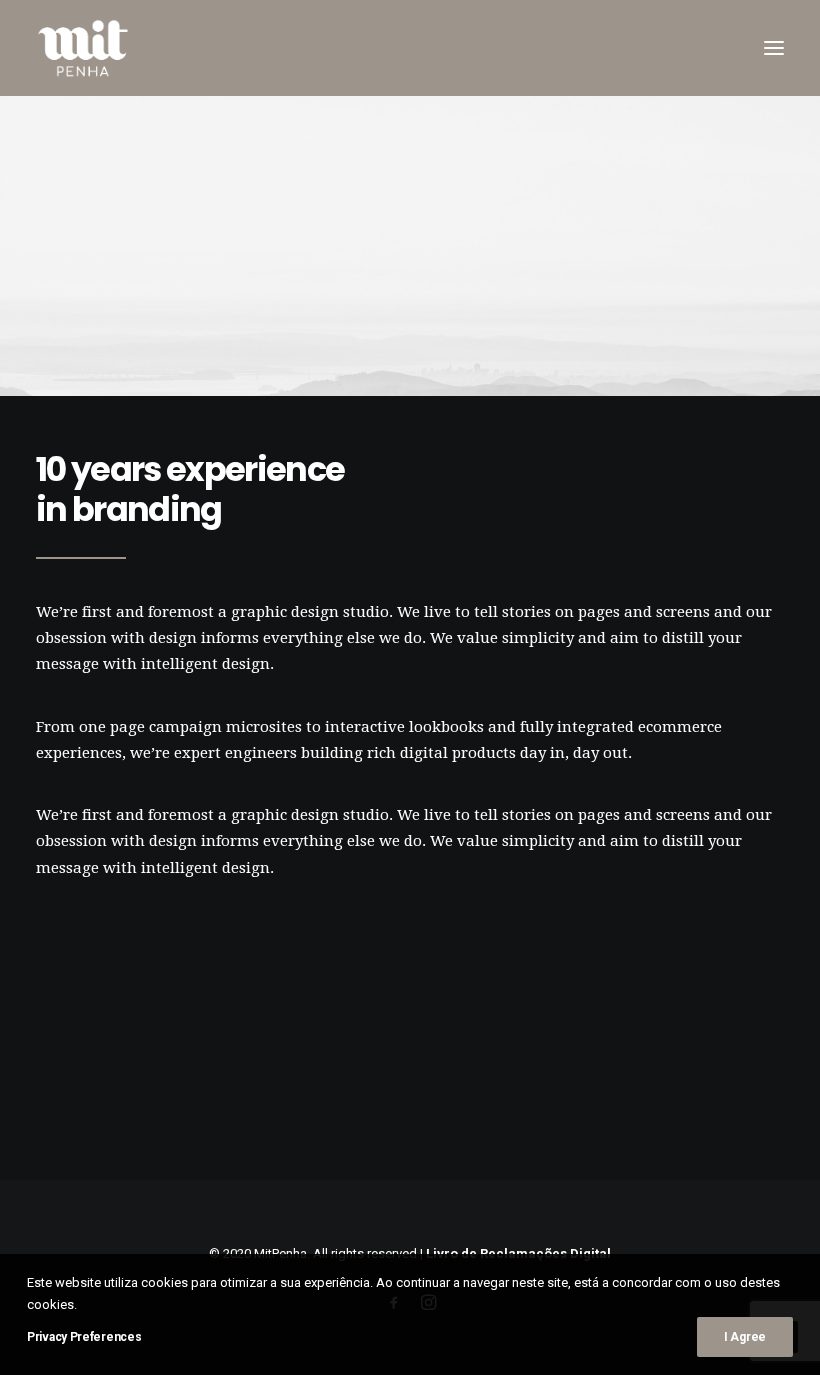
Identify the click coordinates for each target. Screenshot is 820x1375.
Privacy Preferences (84, 1337)
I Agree (745, 1337)
